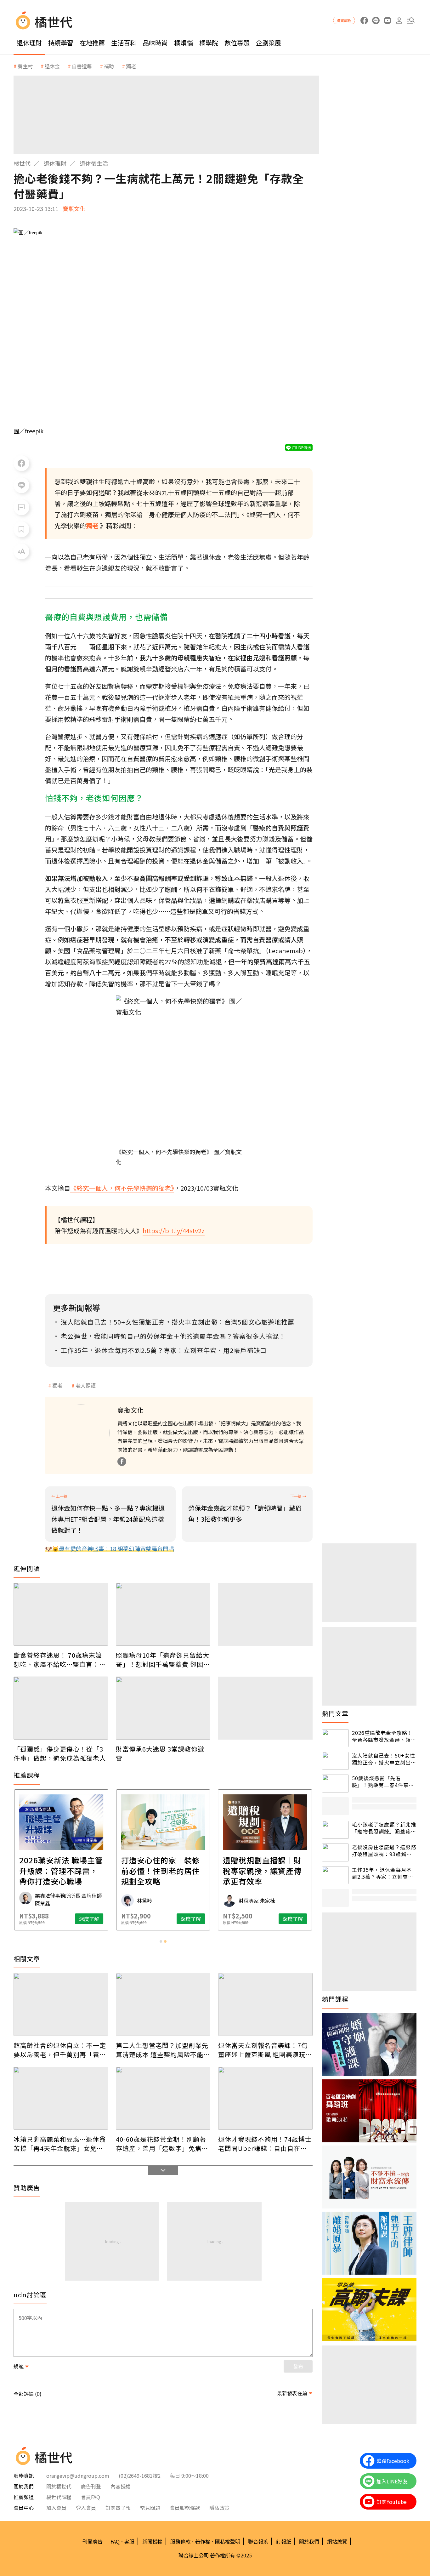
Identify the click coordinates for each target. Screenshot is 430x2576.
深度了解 (89, 1919)
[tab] (161, 1941)
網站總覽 (337, 2541)
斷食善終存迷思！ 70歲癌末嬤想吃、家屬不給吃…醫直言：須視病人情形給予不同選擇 (60, 1660)
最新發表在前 (292, 2393)
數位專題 (237, 43)
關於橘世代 (59, 2486)
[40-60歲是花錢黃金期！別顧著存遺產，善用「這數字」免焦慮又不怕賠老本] (163, 2098)
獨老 (57, 1385)
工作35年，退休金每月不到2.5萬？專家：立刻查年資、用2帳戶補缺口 (383, 1873)
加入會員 (56, 2508)
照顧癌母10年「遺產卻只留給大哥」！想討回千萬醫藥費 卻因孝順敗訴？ (163, 1660)
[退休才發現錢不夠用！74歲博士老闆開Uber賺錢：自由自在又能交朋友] (265, 2098)
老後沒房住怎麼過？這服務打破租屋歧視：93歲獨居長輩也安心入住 (384, 1851)
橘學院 (209, 43)
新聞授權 (152, 2541)
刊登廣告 (93, 2541)
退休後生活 (94, 163)
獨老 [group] (131, 66)
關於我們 (309, 2541)
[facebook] (364, 21)
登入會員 (86, 2508)
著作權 (203, 2541)
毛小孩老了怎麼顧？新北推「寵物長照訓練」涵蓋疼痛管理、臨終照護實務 (384, 1828)
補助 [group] (109, 66)
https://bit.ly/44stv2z (174, 1231)
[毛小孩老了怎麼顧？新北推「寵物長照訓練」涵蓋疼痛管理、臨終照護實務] (335, 1830)
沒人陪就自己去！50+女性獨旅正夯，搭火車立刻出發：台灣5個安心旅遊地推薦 (384, 1759)
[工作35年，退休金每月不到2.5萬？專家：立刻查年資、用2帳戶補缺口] (335, 1875)
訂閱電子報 (118, 2508)
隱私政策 (219, 2508)
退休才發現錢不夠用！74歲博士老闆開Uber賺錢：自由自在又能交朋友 (265, 2144)
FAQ (115, 2541)
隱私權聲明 (228, 2541)
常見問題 (150, 2508)
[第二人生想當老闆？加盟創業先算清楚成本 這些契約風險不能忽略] (163, 2004)
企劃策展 (269, 43)
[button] (411, 21)
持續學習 (61, 43)
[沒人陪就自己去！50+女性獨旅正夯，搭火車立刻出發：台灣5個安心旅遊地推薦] (335, 1761)
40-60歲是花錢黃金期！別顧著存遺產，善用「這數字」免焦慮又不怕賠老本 (162, 2144)
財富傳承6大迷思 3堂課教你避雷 (160, 1753)
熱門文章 (335, 1713)
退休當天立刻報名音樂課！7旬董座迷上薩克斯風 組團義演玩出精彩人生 (265, 2050)
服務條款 (180, 2541)
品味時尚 (155, 43)
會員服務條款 (185, 2508)
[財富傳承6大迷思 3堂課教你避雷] (163, 1708)
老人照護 (86, 1385)
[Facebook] (122, 1462)
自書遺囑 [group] (82, 66)
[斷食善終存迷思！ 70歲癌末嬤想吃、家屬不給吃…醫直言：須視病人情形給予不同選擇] (61, 1614)
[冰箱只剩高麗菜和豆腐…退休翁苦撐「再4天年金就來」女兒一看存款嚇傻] (61, 2098)
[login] (399, 21)
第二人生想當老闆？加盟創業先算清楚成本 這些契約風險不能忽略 (163, 2050)
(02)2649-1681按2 (140, 2476)
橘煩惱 (184, 43)
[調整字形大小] (21, 551)
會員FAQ (91, 2497)
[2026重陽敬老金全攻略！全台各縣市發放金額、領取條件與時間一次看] (335, 1738)
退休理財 (29, 43)
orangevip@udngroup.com (78, 2476)
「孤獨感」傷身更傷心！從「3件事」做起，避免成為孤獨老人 (60, 1753)
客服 (129, 2541)
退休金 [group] (52, 66)
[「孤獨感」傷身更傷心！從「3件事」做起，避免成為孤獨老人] (61, 1708)
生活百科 (124, 43)
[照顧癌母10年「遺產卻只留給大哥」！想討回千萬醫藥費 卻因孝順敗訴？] (163, 1614)
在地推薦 (92, 43)
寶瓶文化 (74, 208)
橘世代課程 (59, 2497)
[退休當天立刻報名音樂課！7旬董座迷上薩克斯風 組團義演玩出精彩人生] (265, 2004)
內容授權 (121, 2486)
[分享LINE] (21, 485)
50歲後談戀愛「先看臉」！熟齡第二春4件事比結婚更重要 (383, 1782)
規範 (19, 2366)
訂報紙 (284, 2541)
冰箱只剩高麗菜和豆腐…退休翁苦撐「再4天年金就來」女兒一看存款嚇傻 (60, 2144)
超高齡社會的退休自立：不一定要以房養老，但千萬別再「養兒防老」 (60, 2050)
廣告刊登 (91, 2486)
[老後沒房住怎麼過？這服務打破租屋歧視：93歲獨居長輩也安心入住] (335, 1852)
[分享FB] (21, 463)
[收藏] (21, 529)
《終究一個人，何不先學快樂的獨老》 (122, 1188)
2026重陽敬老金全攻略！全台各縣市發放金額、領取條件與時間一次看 (384, 1736)
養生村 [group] (25, 66)
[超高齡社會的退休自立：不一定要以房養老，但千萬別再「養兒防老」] (61, 2004)
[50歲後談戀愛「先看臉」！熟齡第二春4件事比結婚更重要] (335, 1784)
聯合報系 (258, 2541)
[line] (376, 21)
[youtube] (387, 21)
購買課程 (344, 20)
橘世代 (22, 163)
